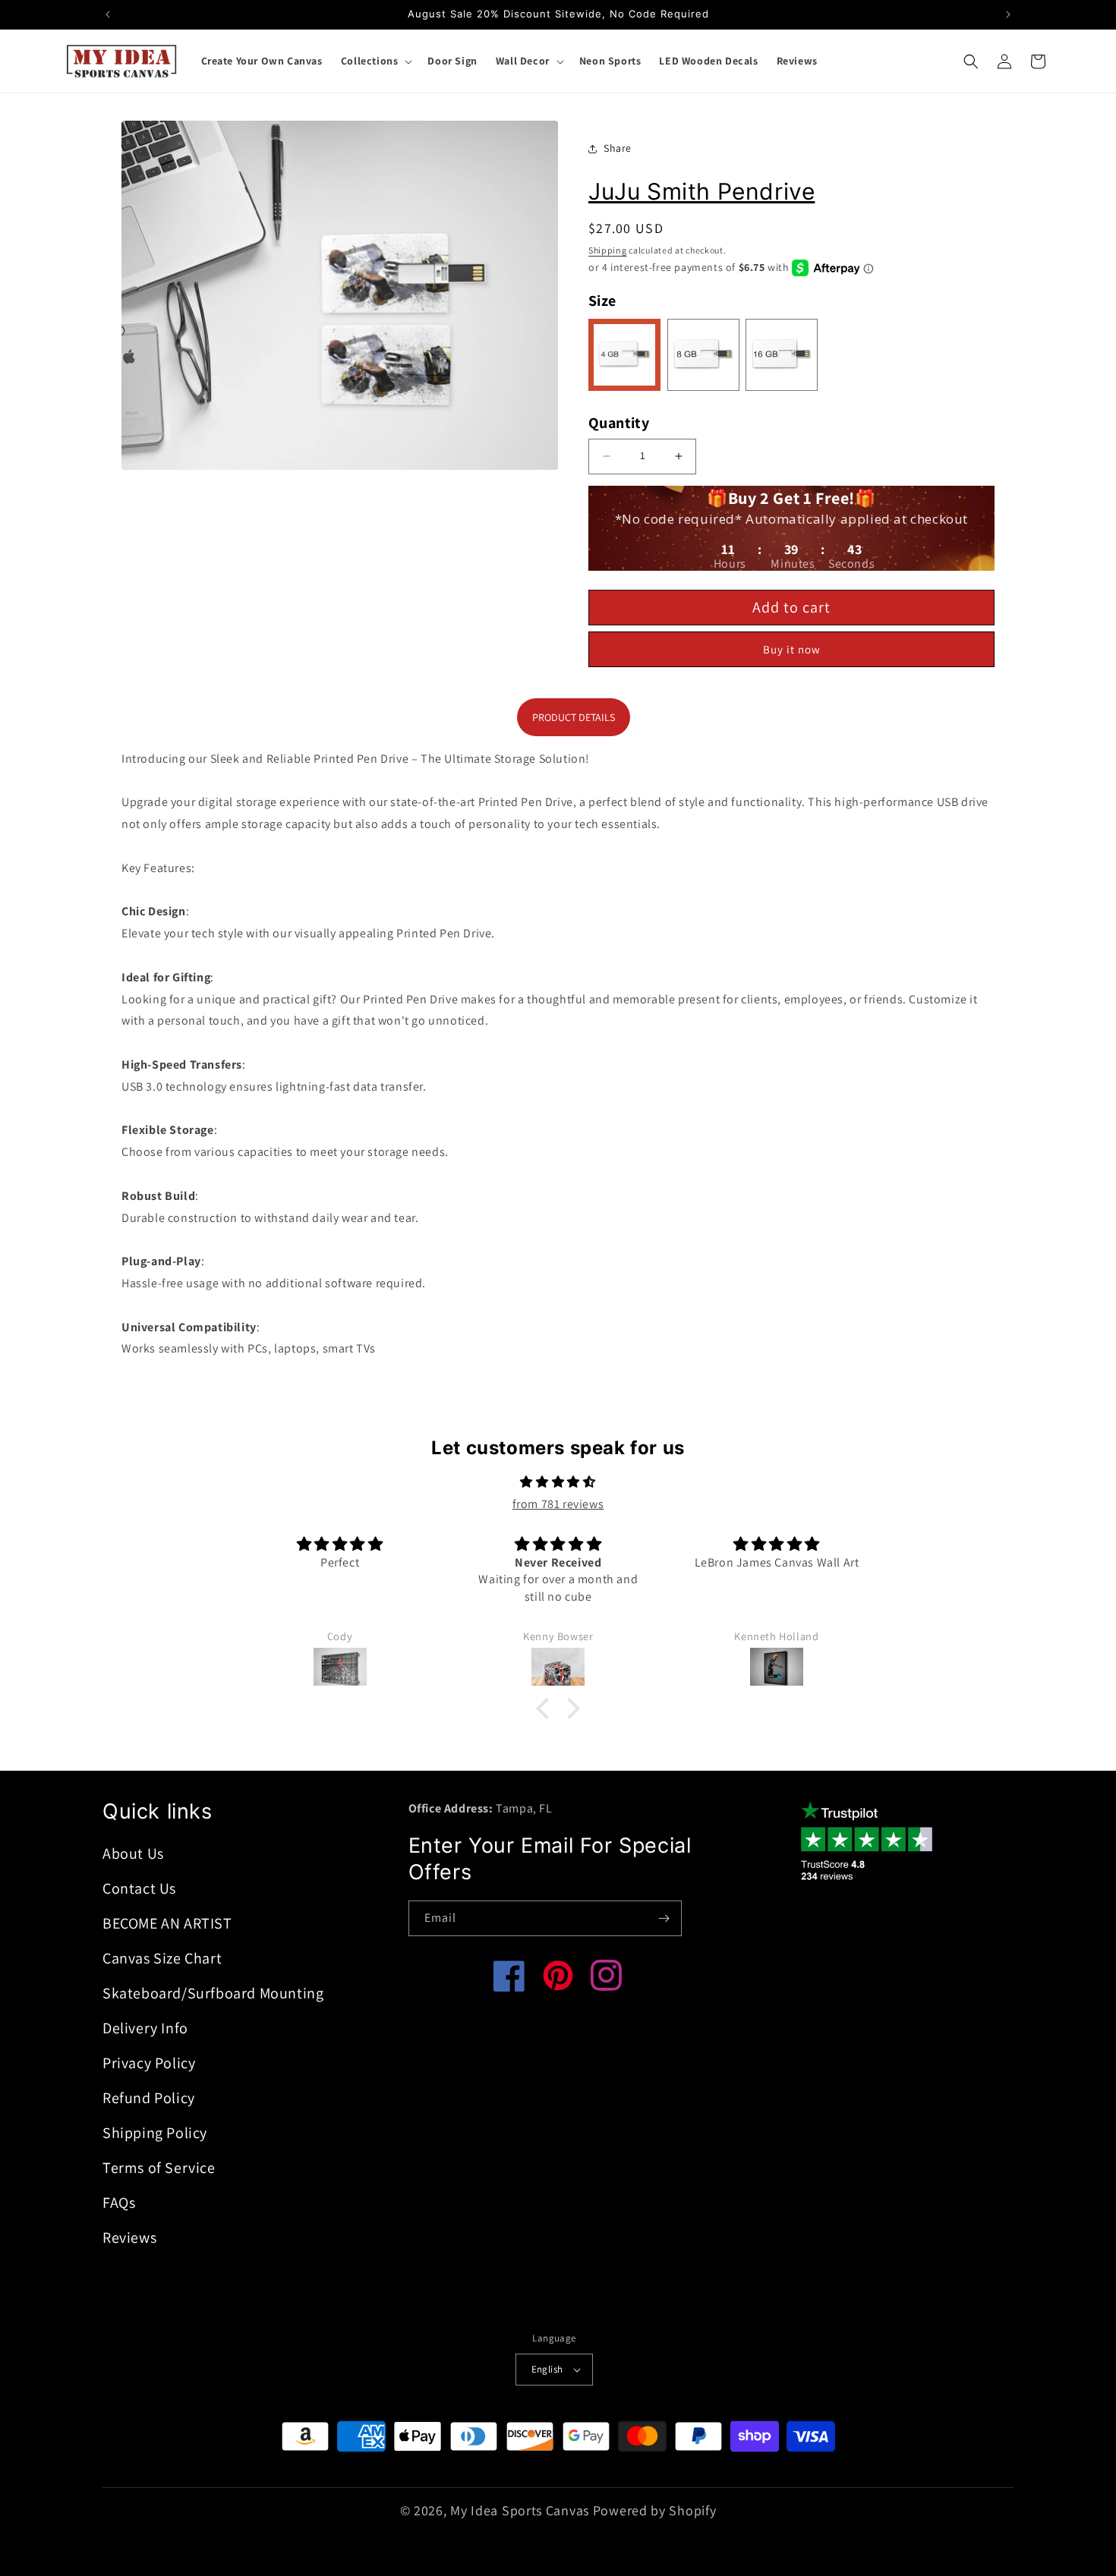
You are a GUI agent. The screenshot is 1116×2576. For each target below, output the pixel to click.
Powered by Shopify (655, 2510)
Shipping (608, 250)
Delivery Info (145, 2028)
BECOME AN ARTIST (167, 1923)
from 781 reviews (558, 1504)
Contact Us (139, 1888)
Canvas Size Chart (162, 1958)
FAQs (119, 2203)
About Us (133, 1853)
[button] (375, 61)
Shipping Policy (155, 2133)
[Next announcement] (1008, 14)
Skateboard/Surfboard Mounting (213, 1993)
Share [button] (618, 148)
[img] (558, 1482)
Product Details (574, 717)
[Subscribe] (664, 1918)
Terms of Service (159, 2168)
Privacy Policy (149, 2063)
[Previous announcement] (108, 14)
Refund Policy (149, 2098)
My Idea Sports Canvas (520, 2510)
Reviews (129, 2237)
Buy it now (792, 649)
